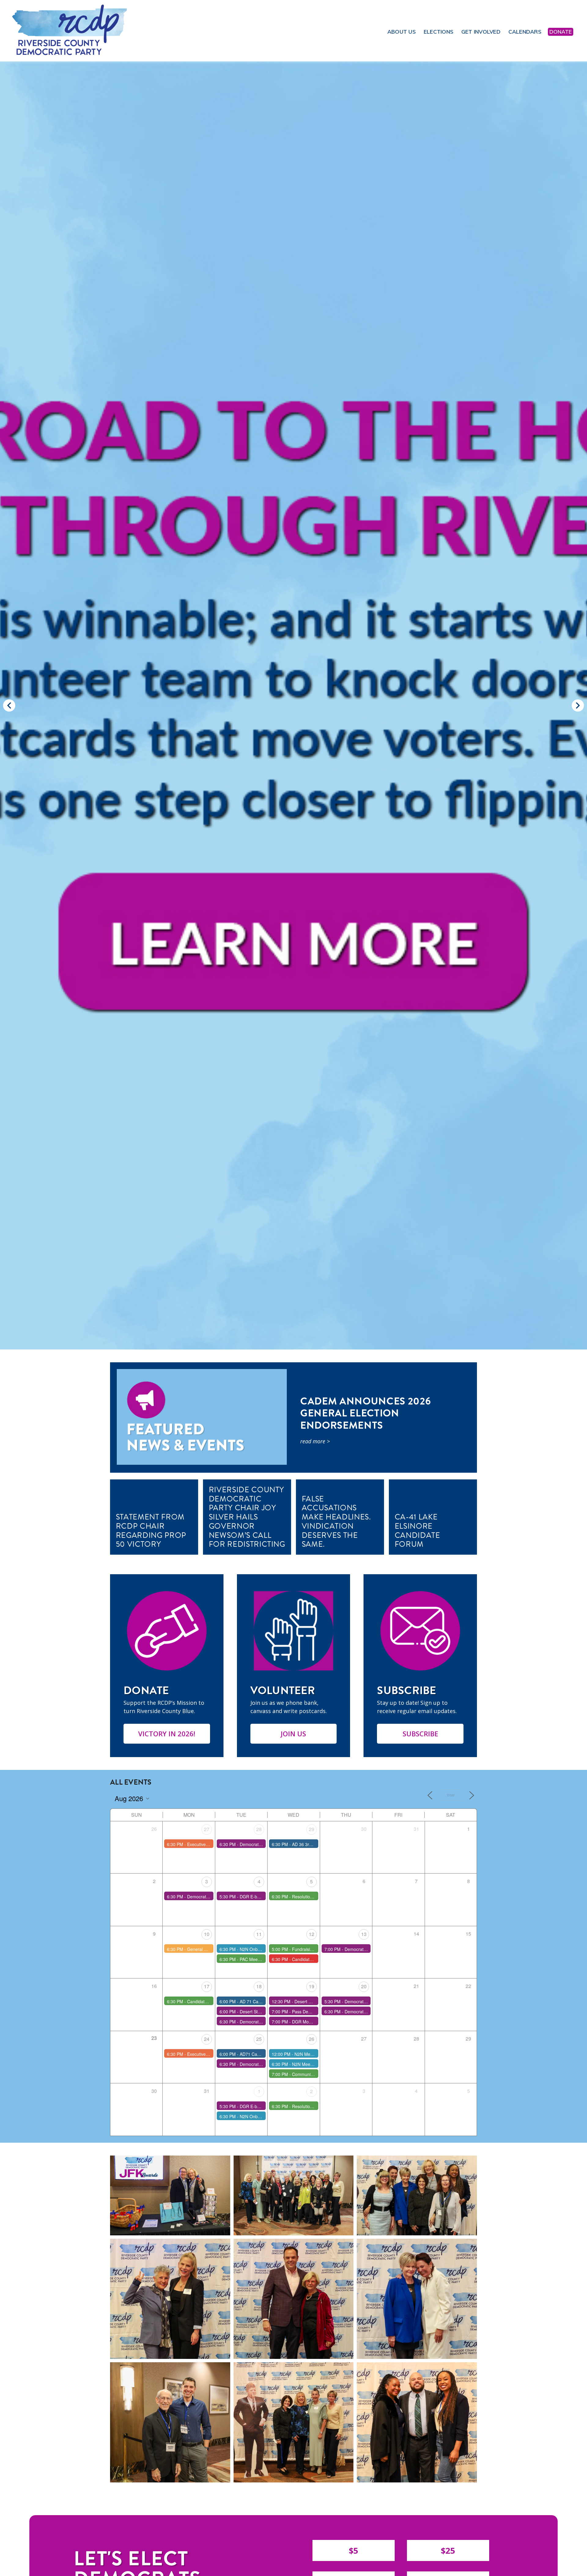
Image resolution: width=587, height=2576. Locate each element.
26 (312, 2039)
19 (312, 1986)
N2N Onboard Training (262, 1949)
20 (364, 1986)
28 (259, 1829)
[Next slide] (578, 705)
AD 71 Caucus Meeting (262, 2001)
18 (259, 1986)
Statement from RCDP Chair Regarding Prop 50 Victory (151, 1530)
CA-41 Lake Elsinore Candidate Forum (417, 1530)
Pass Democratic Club (313, 2012)
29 (312, 1829)
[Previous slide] (9, 705)
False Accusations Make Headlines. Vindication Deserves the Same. (336, 1522)
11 (259, 1934)
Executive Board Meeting (211, 1844)
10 (207, 1934)
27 (207, 1829)
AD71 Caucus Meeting (261, 2054)
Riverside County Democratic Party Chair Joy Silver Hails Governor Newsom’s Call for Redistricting (247, 1517)
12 (312, 1934)
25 (259, 2039)
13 (364, 1934)
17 (207, 1986)
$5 (354, 2550)
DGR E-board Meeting (261, 1897)
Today (451, 1795)
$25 (448, 2550)
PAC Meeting (252, 1959)
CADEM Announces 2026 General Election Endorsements (365, 1414)
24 (207, 2039)
